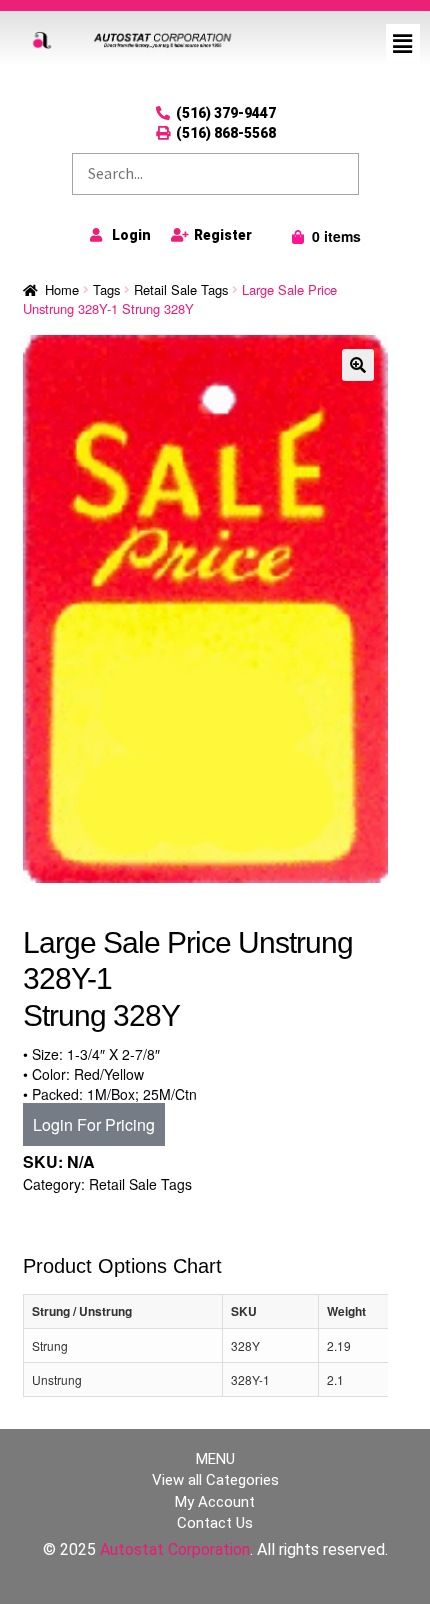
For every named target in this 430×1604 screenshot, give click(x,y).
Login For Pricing (94, 1124)
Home (62, 289)
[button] (403, 43)
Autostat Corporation (175, 1549)
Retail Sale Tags (181, 289)
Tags (106, 289)
